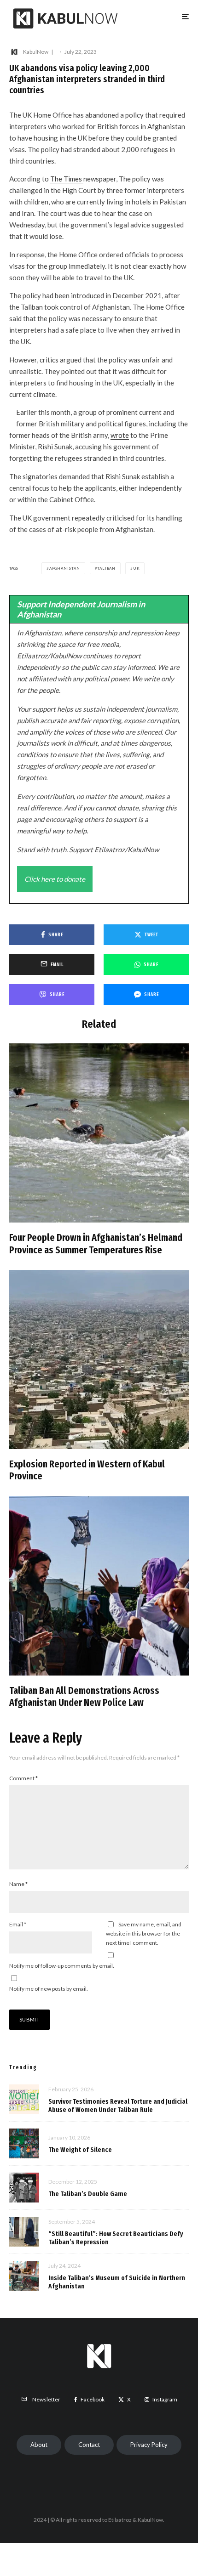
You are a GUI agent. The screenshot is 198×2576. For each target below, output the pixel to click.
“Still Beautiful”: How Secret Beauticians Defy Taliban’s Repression (116, 2238)
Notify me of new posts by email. (49, 1989)
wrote (120, 435)
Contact (89, 2445)
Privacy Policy (149, 2445)
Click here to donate (55, 879)
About (39, 2445)
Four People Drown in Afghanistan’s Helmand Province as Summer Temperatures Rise (96, 1244)
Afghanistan (65, 568)
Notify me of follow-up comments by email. (62, 1966)
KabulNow (36, 52)
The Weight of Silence (80, 2150)
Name (18, 1884)
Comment (23, 1778)
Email (18, 1924)
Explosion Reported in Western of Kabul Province (87, 1470)
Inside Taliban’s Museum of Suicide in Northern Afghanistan (117, 2282)
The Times (67, 179)
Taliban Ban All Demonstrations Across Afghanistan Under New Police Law (84, 1697)
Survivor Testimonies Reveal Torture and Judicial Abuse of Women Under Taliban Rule (118, 2106)
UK (137, 568)
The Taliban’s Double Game (88, 2194)
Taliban (106, 568)
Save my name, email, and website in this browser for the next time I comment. (144, 1933)
